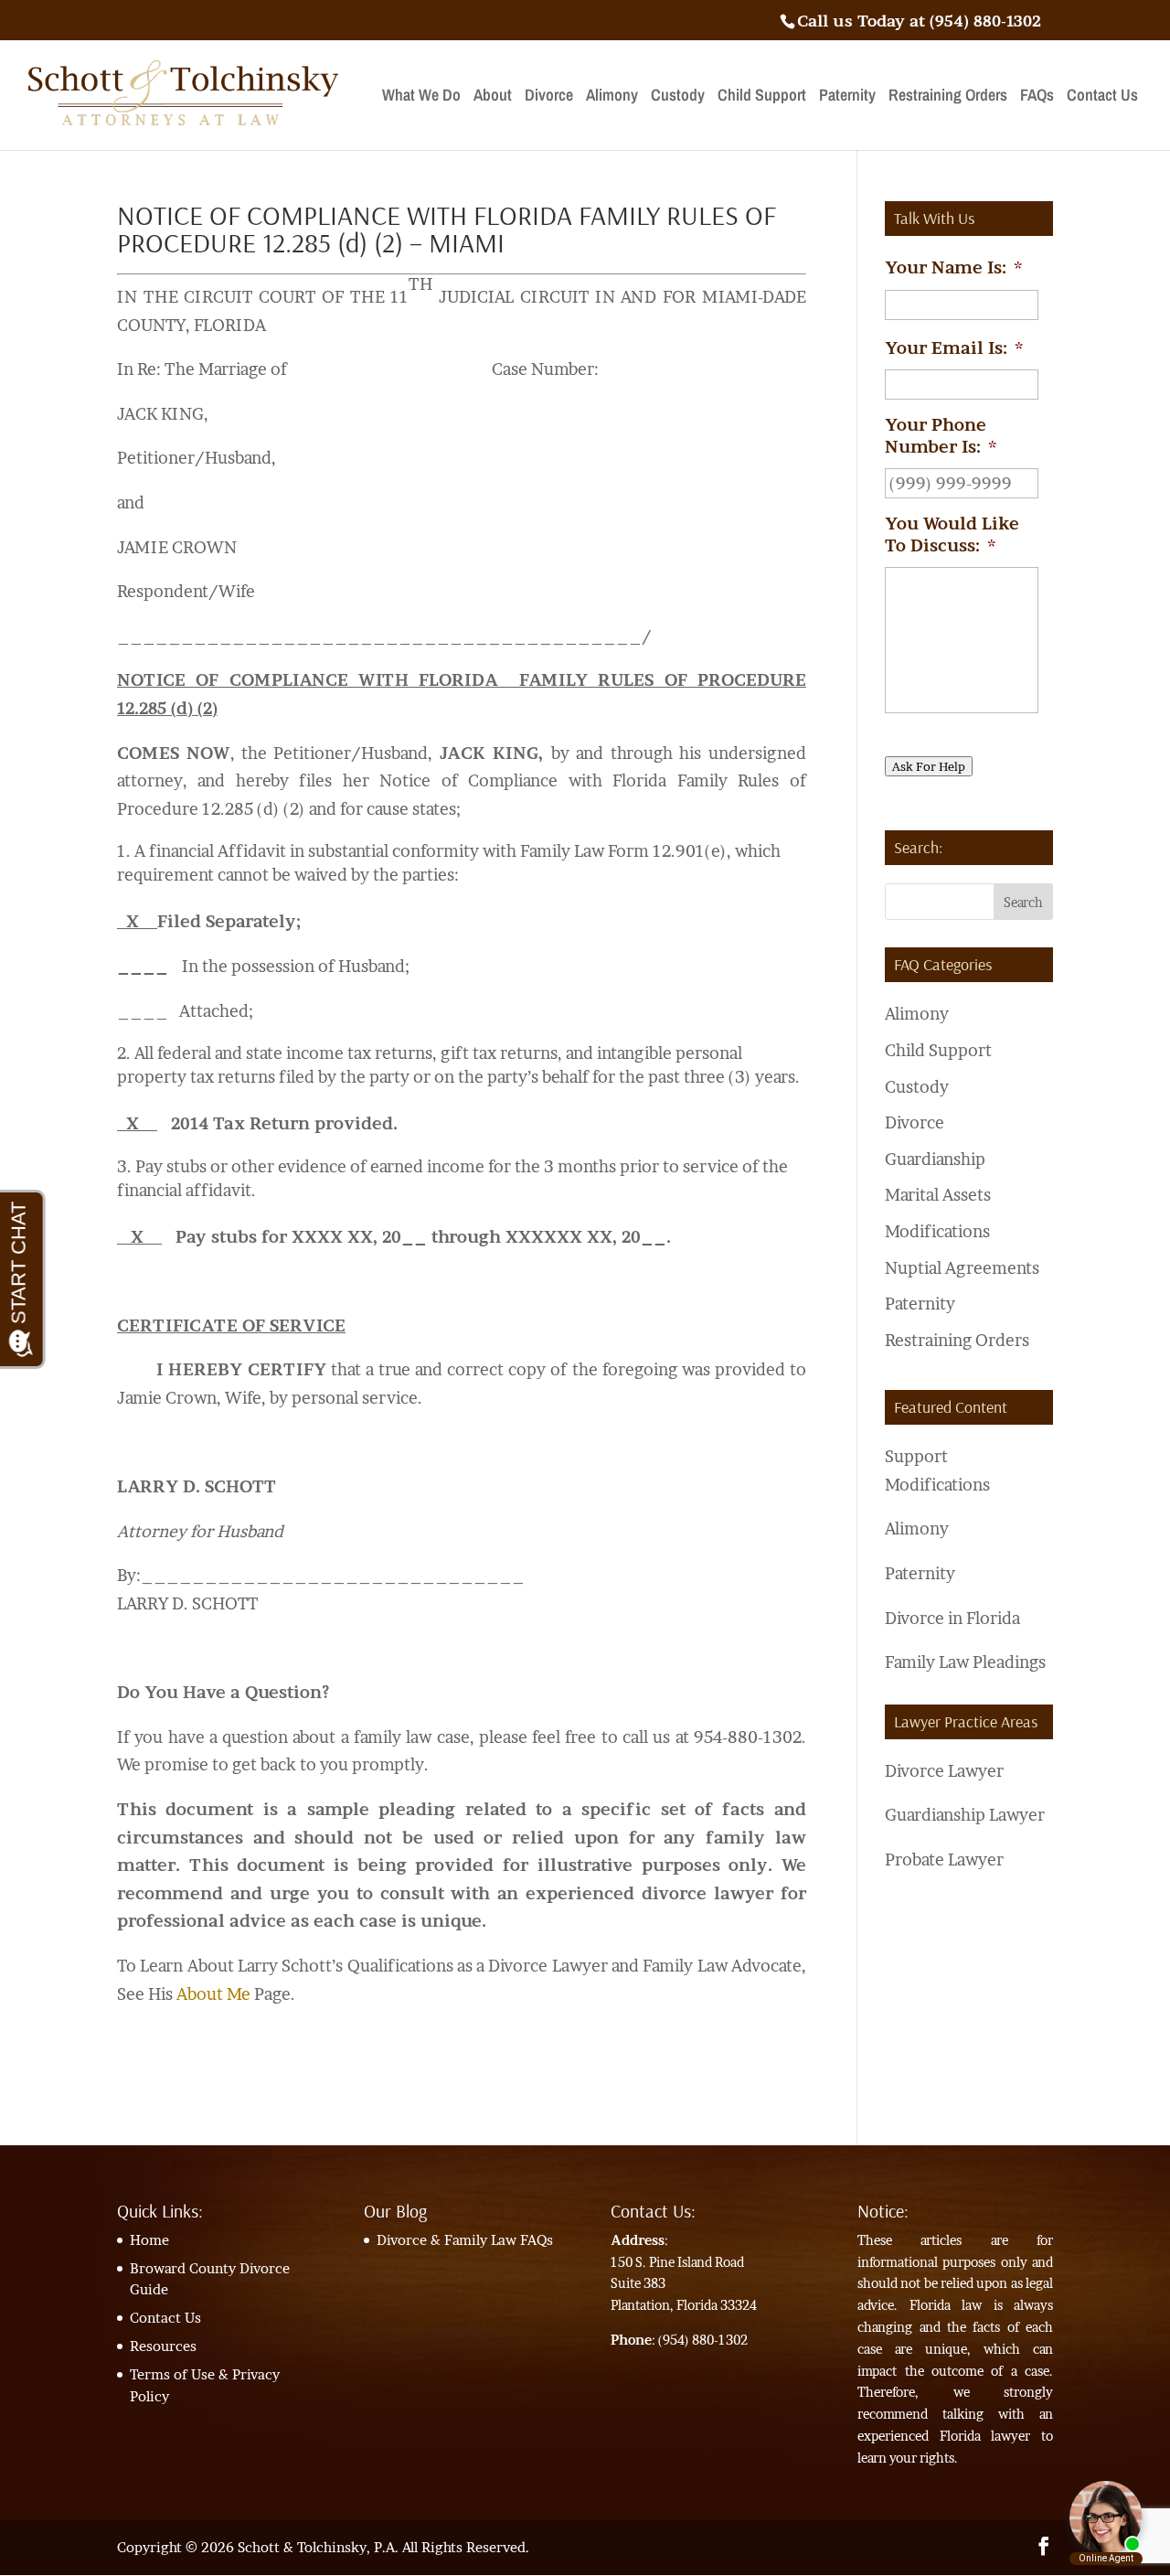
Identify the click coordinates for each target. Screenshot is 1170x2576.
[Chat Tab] (585, 1288)
